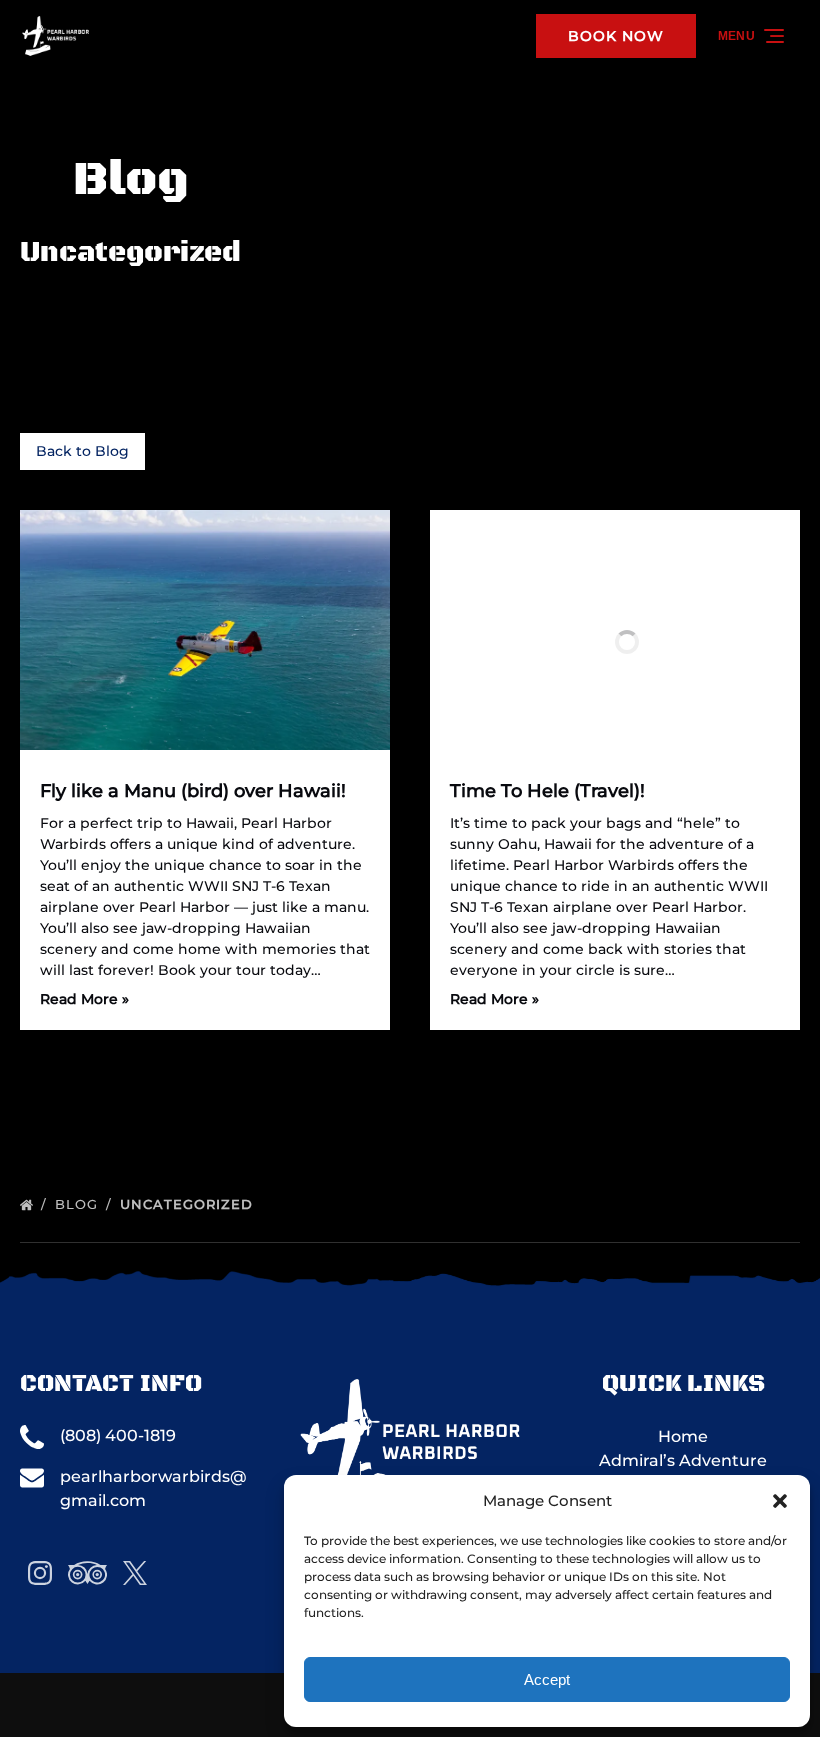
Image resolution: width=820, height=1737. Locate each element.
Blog (79, 1204)
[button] (780, 1501)
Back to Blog (82, 451)
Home (683, 1436)
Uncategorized (189, 1204)
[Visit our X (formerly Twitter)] (135, 1573)
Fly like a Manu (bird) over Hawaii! (193, 791)
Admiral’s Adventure (683, 1460)
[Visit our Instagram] (40, 1573)
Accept (547, 1679)
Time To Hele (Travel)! (547, 791)
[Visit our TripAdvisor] (87, 1573)
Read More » (84, 999)
